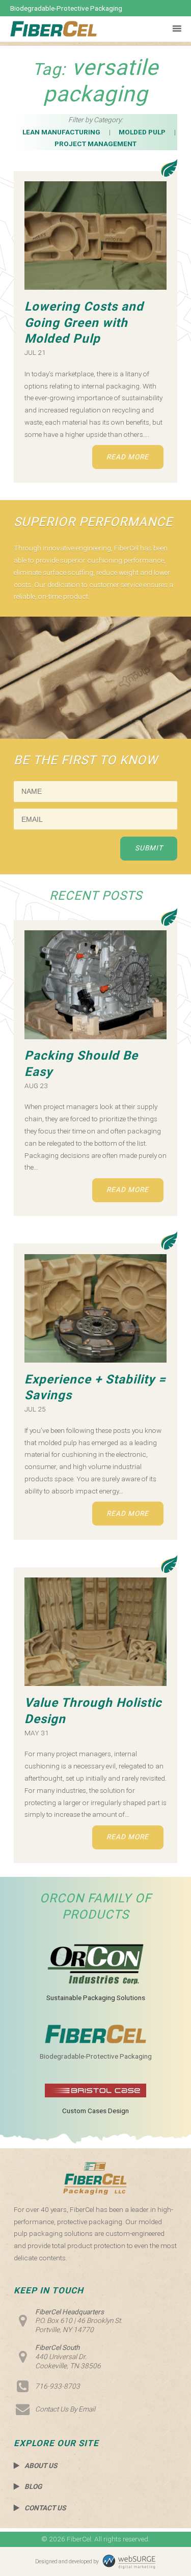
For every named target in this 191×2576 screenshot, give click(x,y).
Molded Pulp (142, 132)
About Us (41, 2466)
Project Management (95, 144)
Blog (33, 2486)
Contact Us (45, 2508)
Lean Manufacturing (61, 132)
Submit (149, 848)
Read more (128, 457)
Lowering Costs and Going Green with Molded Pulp (84, 323)
